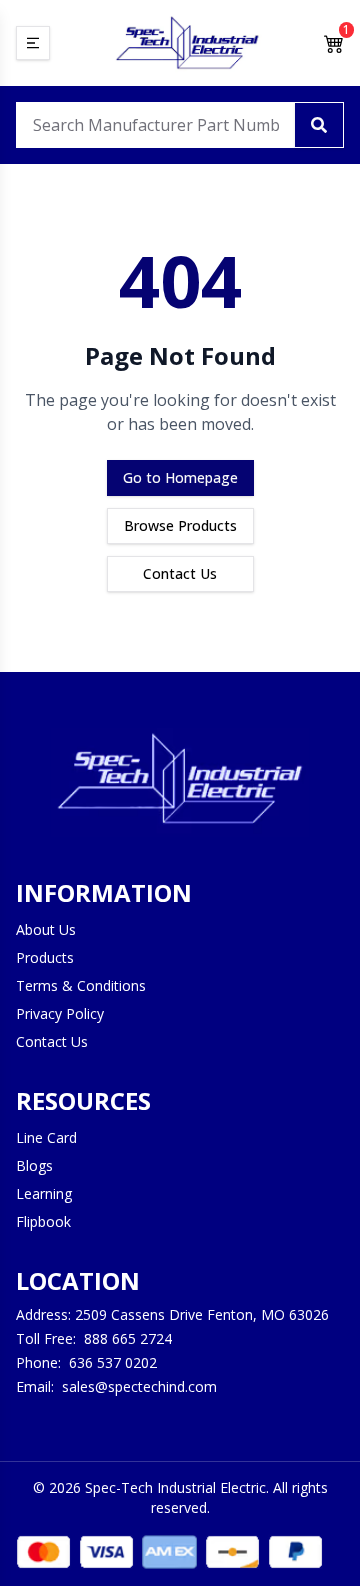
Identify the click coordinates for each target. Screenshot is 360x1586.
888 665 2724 (128, 1338)
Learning (44, 1193)
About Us (46, 929)
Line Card (46, 1137)
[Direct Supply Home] (187, 43)
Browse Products (180, 525)
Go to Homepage (180, 477)
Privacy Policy (60, 1013)
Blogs (34, 1165)
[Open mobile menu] (33, 43)
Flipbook (43, 1221)
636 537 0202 (113, 1362)
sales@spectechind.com (139, 1386)
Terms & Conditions (81, 985)
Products (45, 957)
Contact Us (180, 573)
